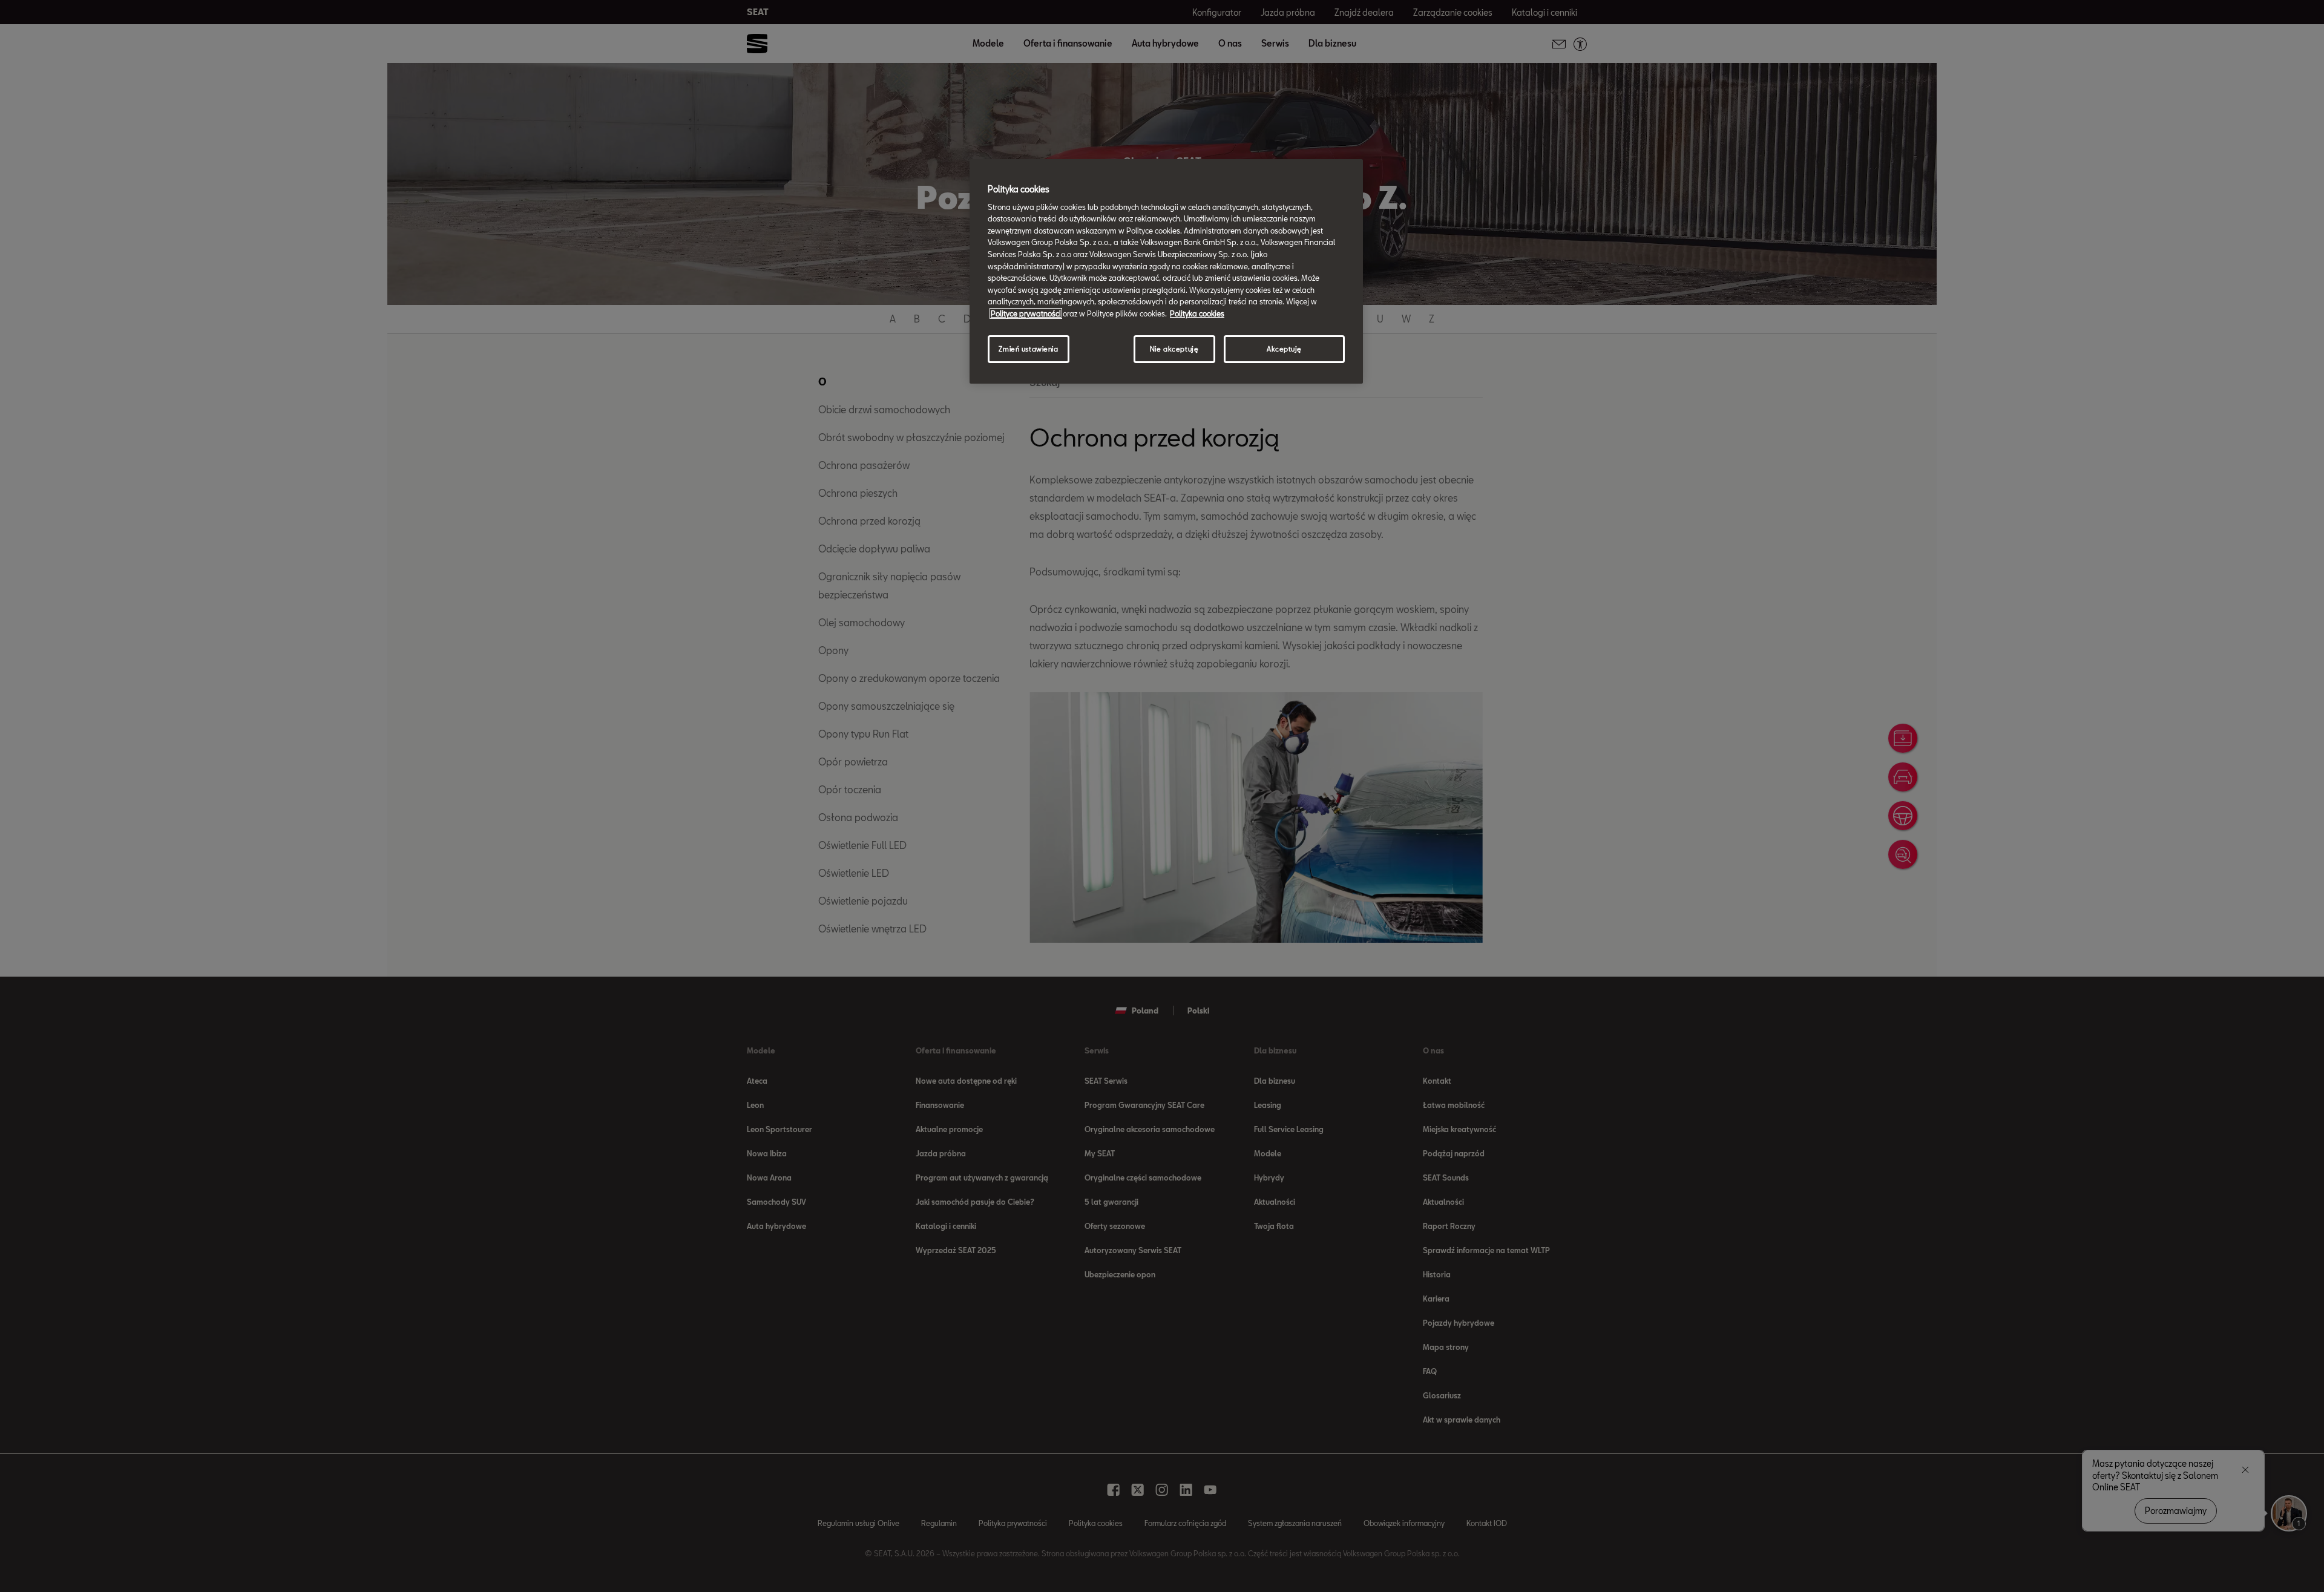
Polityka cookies (1197, 313)
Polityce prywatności (1026, 313)
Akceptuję (1284, 349)
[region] (1166, 271)
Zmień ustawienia (1028, 349)
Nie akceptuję (1174, 349)
